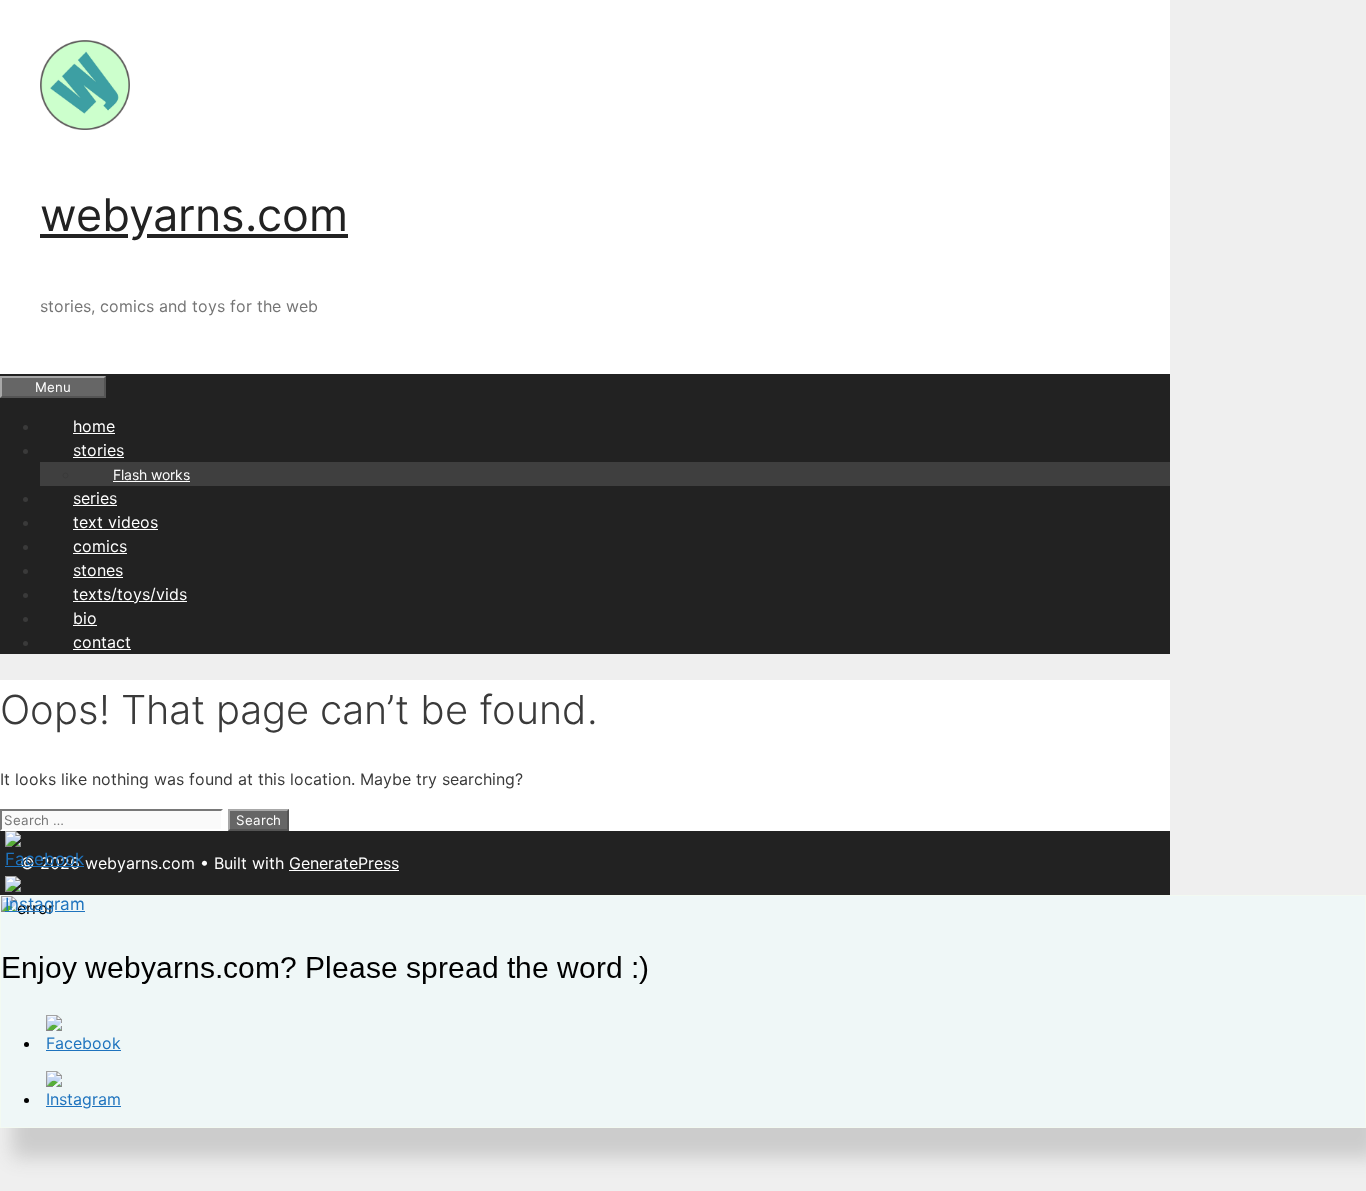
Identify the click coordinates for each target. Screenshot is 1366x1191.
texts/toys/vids (130, 594)
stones (98, 570)
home (94, 426)
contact (102, 642)
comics (100, 546)
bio (85, 618)
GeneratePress (344, 863)
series (95, 498)
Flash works (151, 474)
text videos (115, 522)
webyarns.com (194, 214)
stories (98, 450)
